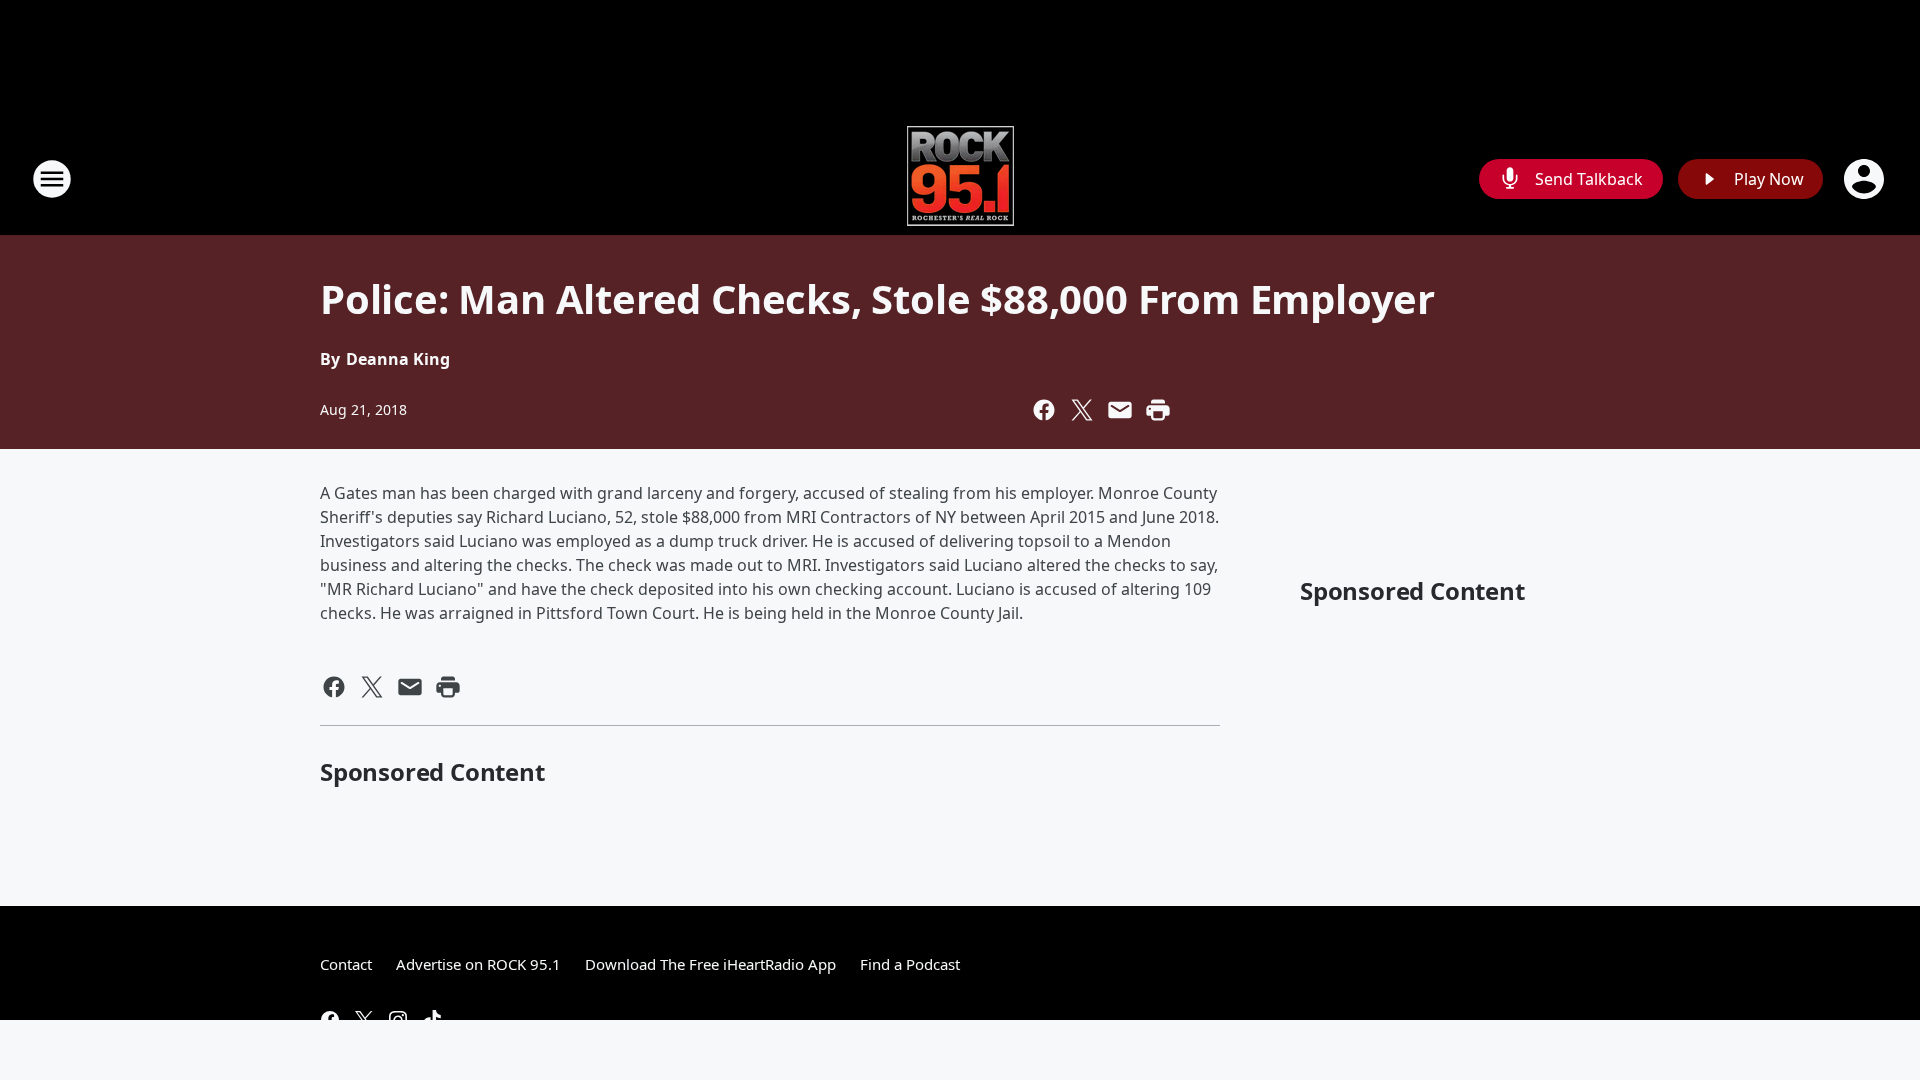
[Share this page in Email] (1120, 410)
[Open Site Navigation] (52, 179)
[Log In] (1866, 179)
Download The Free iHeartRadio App (710, 964)
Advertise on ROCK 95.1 (478, 964)
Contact (346, 964)
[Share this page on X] (1082, 410)
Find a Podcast (910, 964)
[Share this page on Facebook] (1044, 410)
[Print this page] (1158, 410)
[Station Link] (960, 178)
